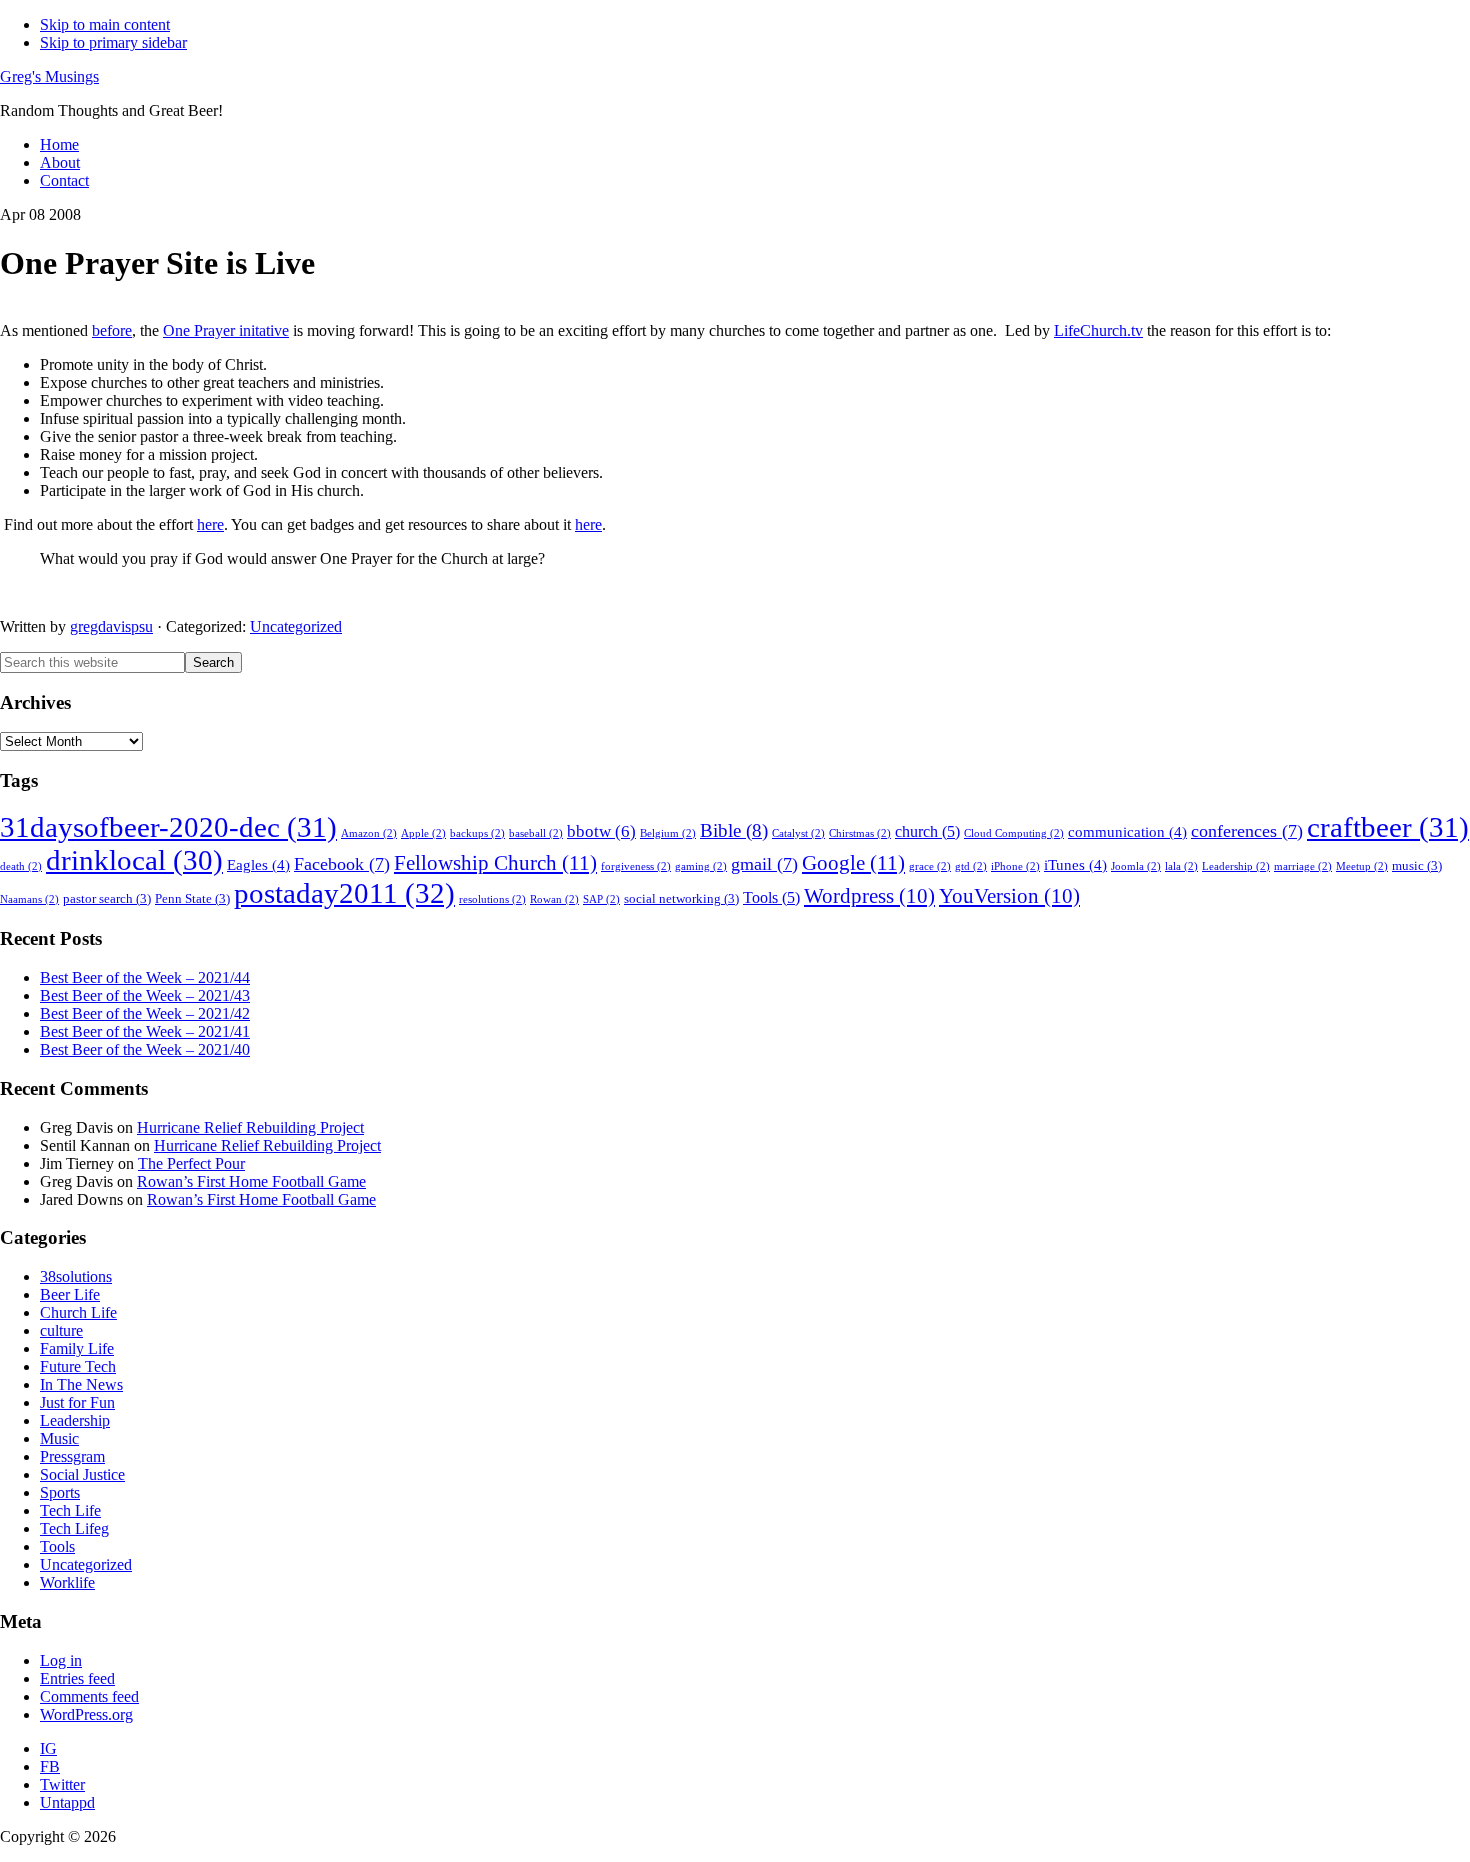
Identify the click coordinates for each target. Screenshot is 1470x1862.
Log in (61, 1660)
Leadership (1236, 866)
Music (59, 1438)
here (210, 524)
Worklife (67, 1582)
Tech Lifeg (74, 1528)
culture (61, 1330)
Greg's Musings (49, 76)
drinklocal (134, 860)
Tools (771, 897)
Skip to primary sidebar (113, 42)
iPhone (1015, 866)
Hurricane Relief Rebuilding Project (250, 1127)
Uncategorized (296, 626)
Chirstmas (860, 833)
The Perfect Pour (191, 1163)
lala (1181, 866)
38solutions (76, 1276)
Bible (734, 830)
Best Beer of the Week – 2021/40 (145, 1049)
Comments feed (89, 1696)
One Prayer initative (226, 330)
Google (853, 863)
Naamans (29, 899)
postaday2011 (344, 893)
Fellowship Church (495, 863)
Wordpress (869, 896)
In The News (81, 1384)
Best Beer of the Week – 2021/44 (145, 977)
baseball (536, 833)
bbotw (601, 831)
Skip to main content (105, 24)
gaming (701, 866)
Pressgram (72, 1456)
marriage (1303, 866)
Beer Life (70, 1294)
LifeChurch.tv (1098, 330)
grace (930, 866)
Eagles (258, 865)
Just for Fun (77, 1402)
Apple (423, 833)
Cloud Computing (1014, 833)
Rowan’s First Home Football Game (251, 1181)
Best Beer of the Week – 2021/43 (145, 995)
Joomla (1136, 866)
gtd (971, 866)
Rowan (554, 899)
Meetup (1362, 866)
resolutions (492, 899)
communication (1127, 832)
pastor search (107, 899)
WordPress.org (86, 1714)
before (112, 330)
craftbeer (1388, 827)
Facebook (342, 864)
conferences (1247, 831)
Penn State (192, 899)
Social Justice (82, 1474)
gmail (764, 864)
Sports (60, 1492)
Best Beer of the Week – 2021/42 (145, 1013)
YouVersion (1009, 896)
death (21, 866)
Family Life (77, 1348)
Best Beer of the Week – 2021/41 (145, 1031)
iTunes (1075, 865)
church (927, 831)
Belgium (668, 833)
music (1417, 866)
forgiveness (636, 866)
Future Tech (78, 1366)
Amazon (369, 833)
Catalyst (798, 833)
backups (477, 833)
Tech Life (70, 1510)
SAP (601, 899)
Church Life (78, 1312)
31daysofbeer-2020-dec (168, 827)
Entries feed (77, 1678)
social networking (681, 899)
